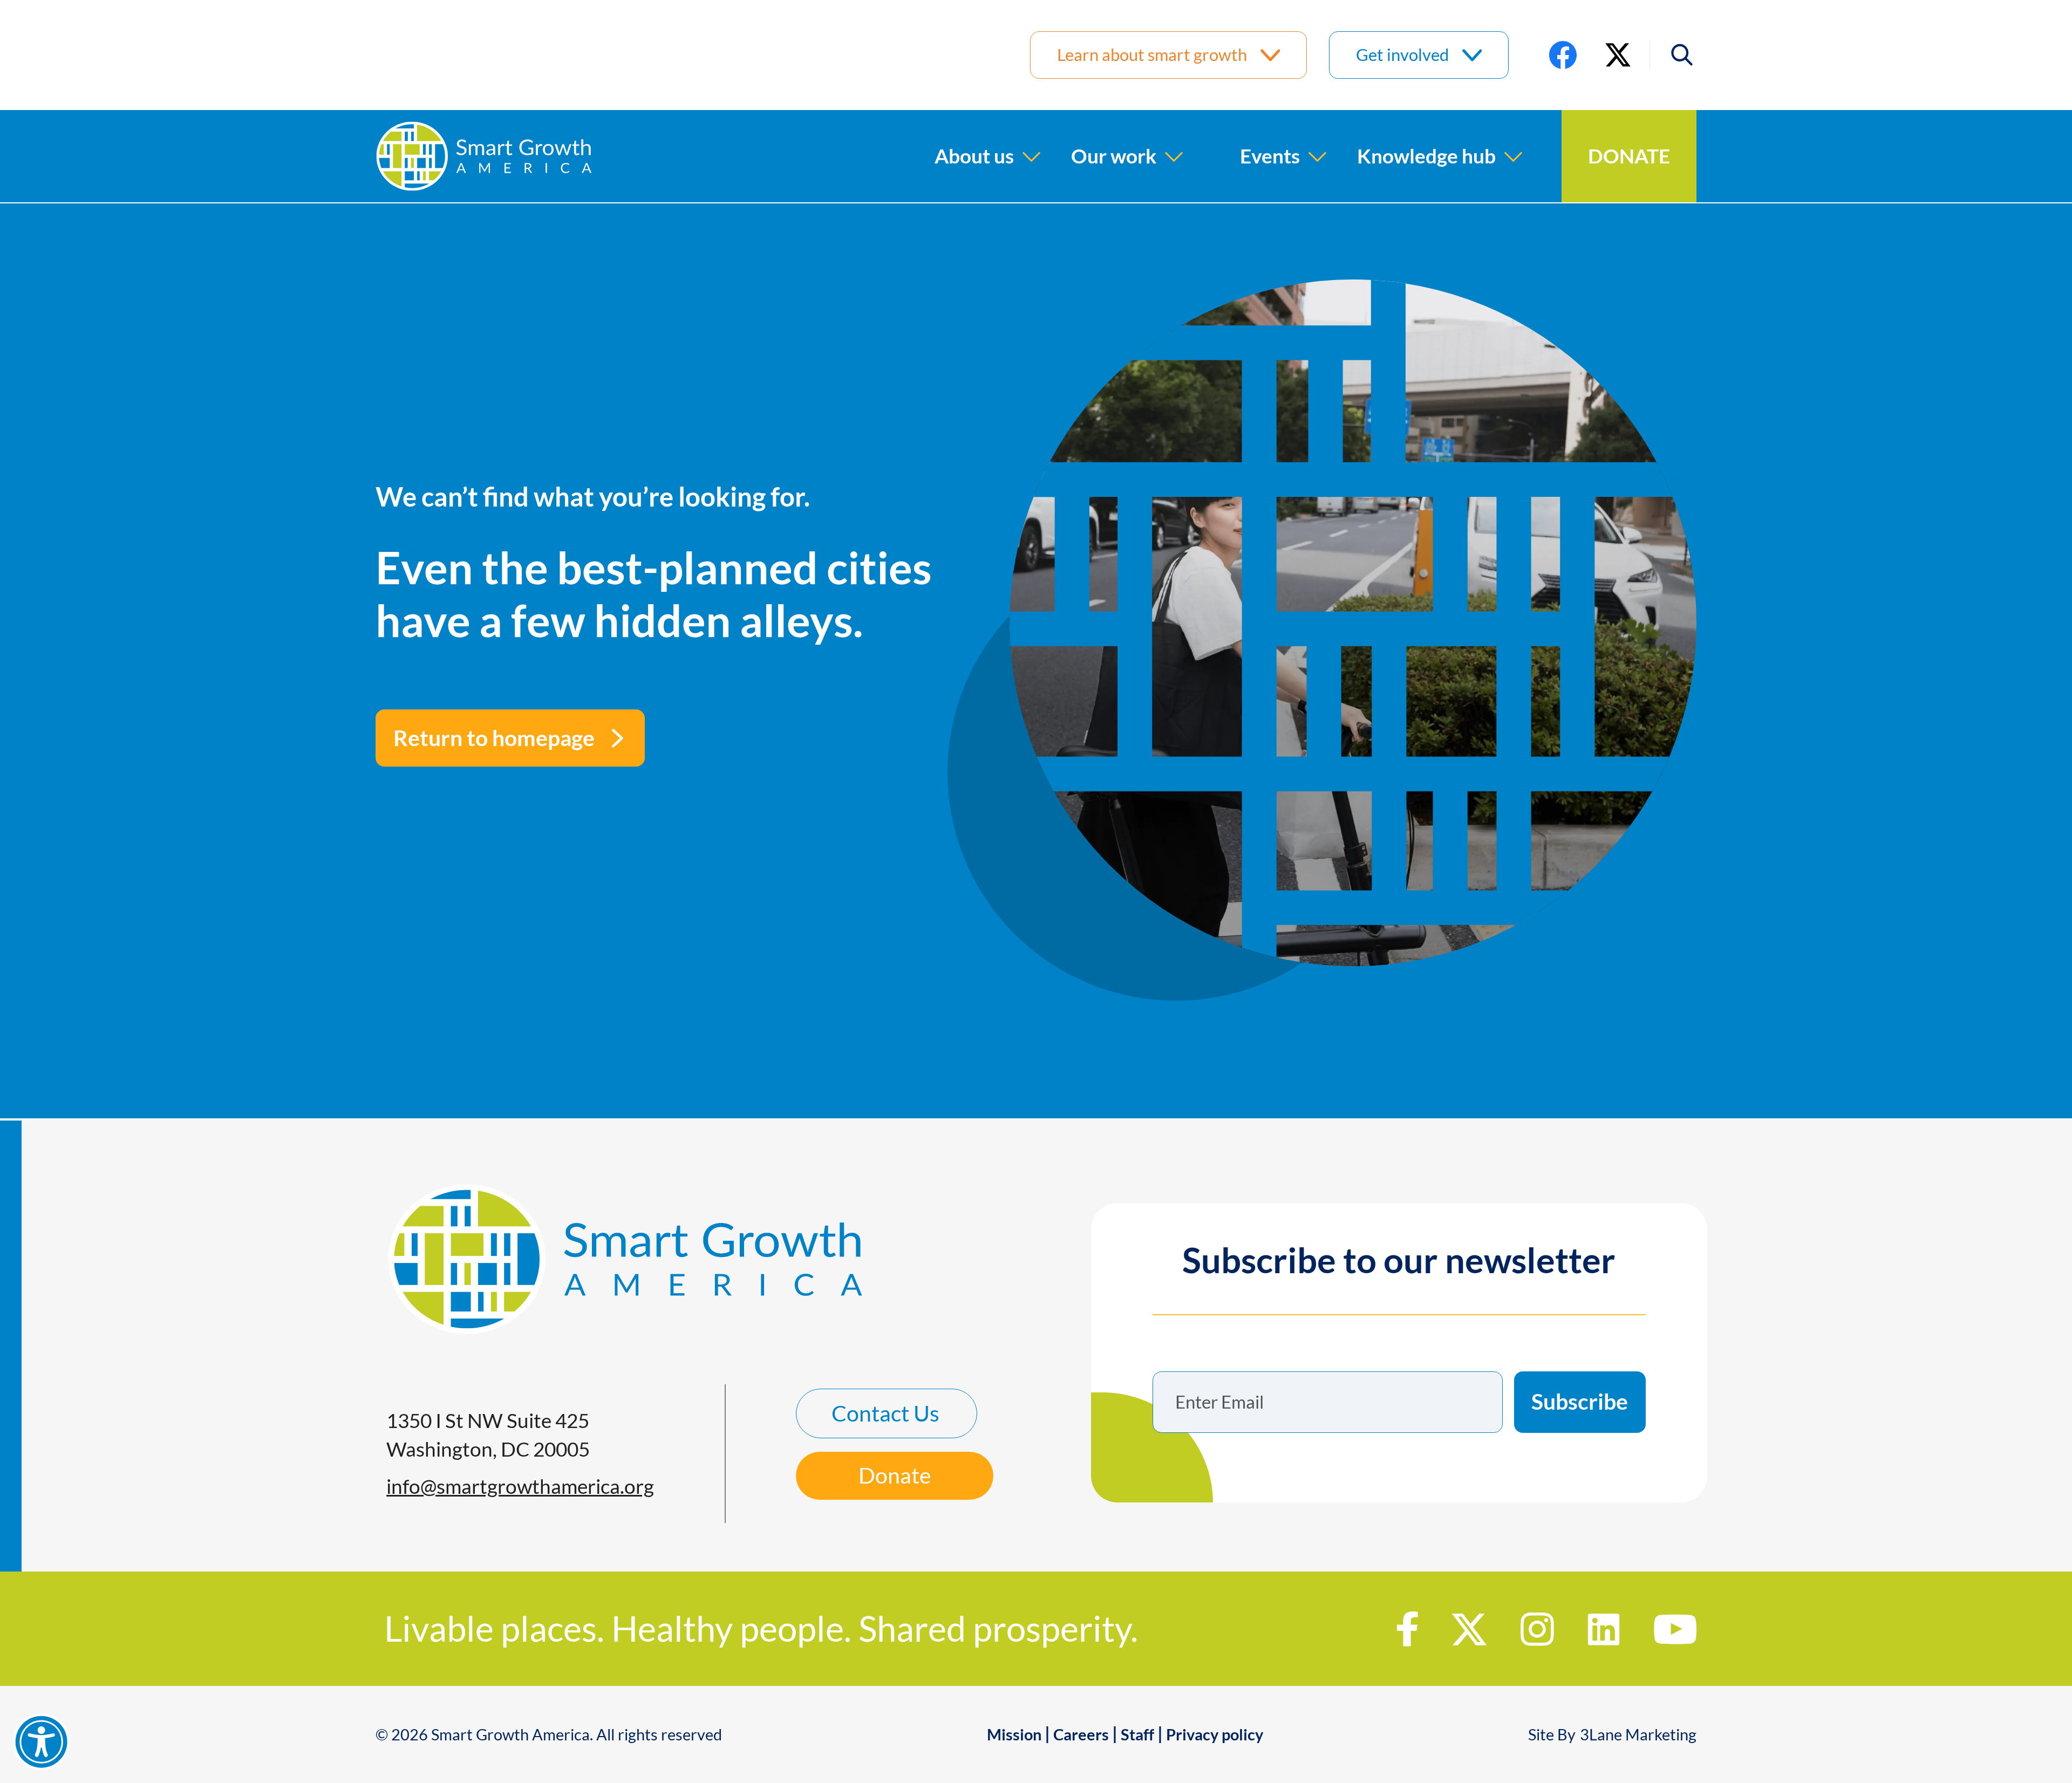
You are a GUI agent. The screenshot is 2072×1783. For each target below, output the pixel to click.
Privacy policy (1215, 1734)
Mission (1014, 1734)
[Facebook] (1563, 55)
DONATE (1629, 156)
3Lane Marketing (1638, 1734)
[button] (1673, 55)
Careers (1081, 1734)
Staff (1137, 1734)
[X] (1618, 55)
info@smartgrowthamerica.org (520, 1486)
